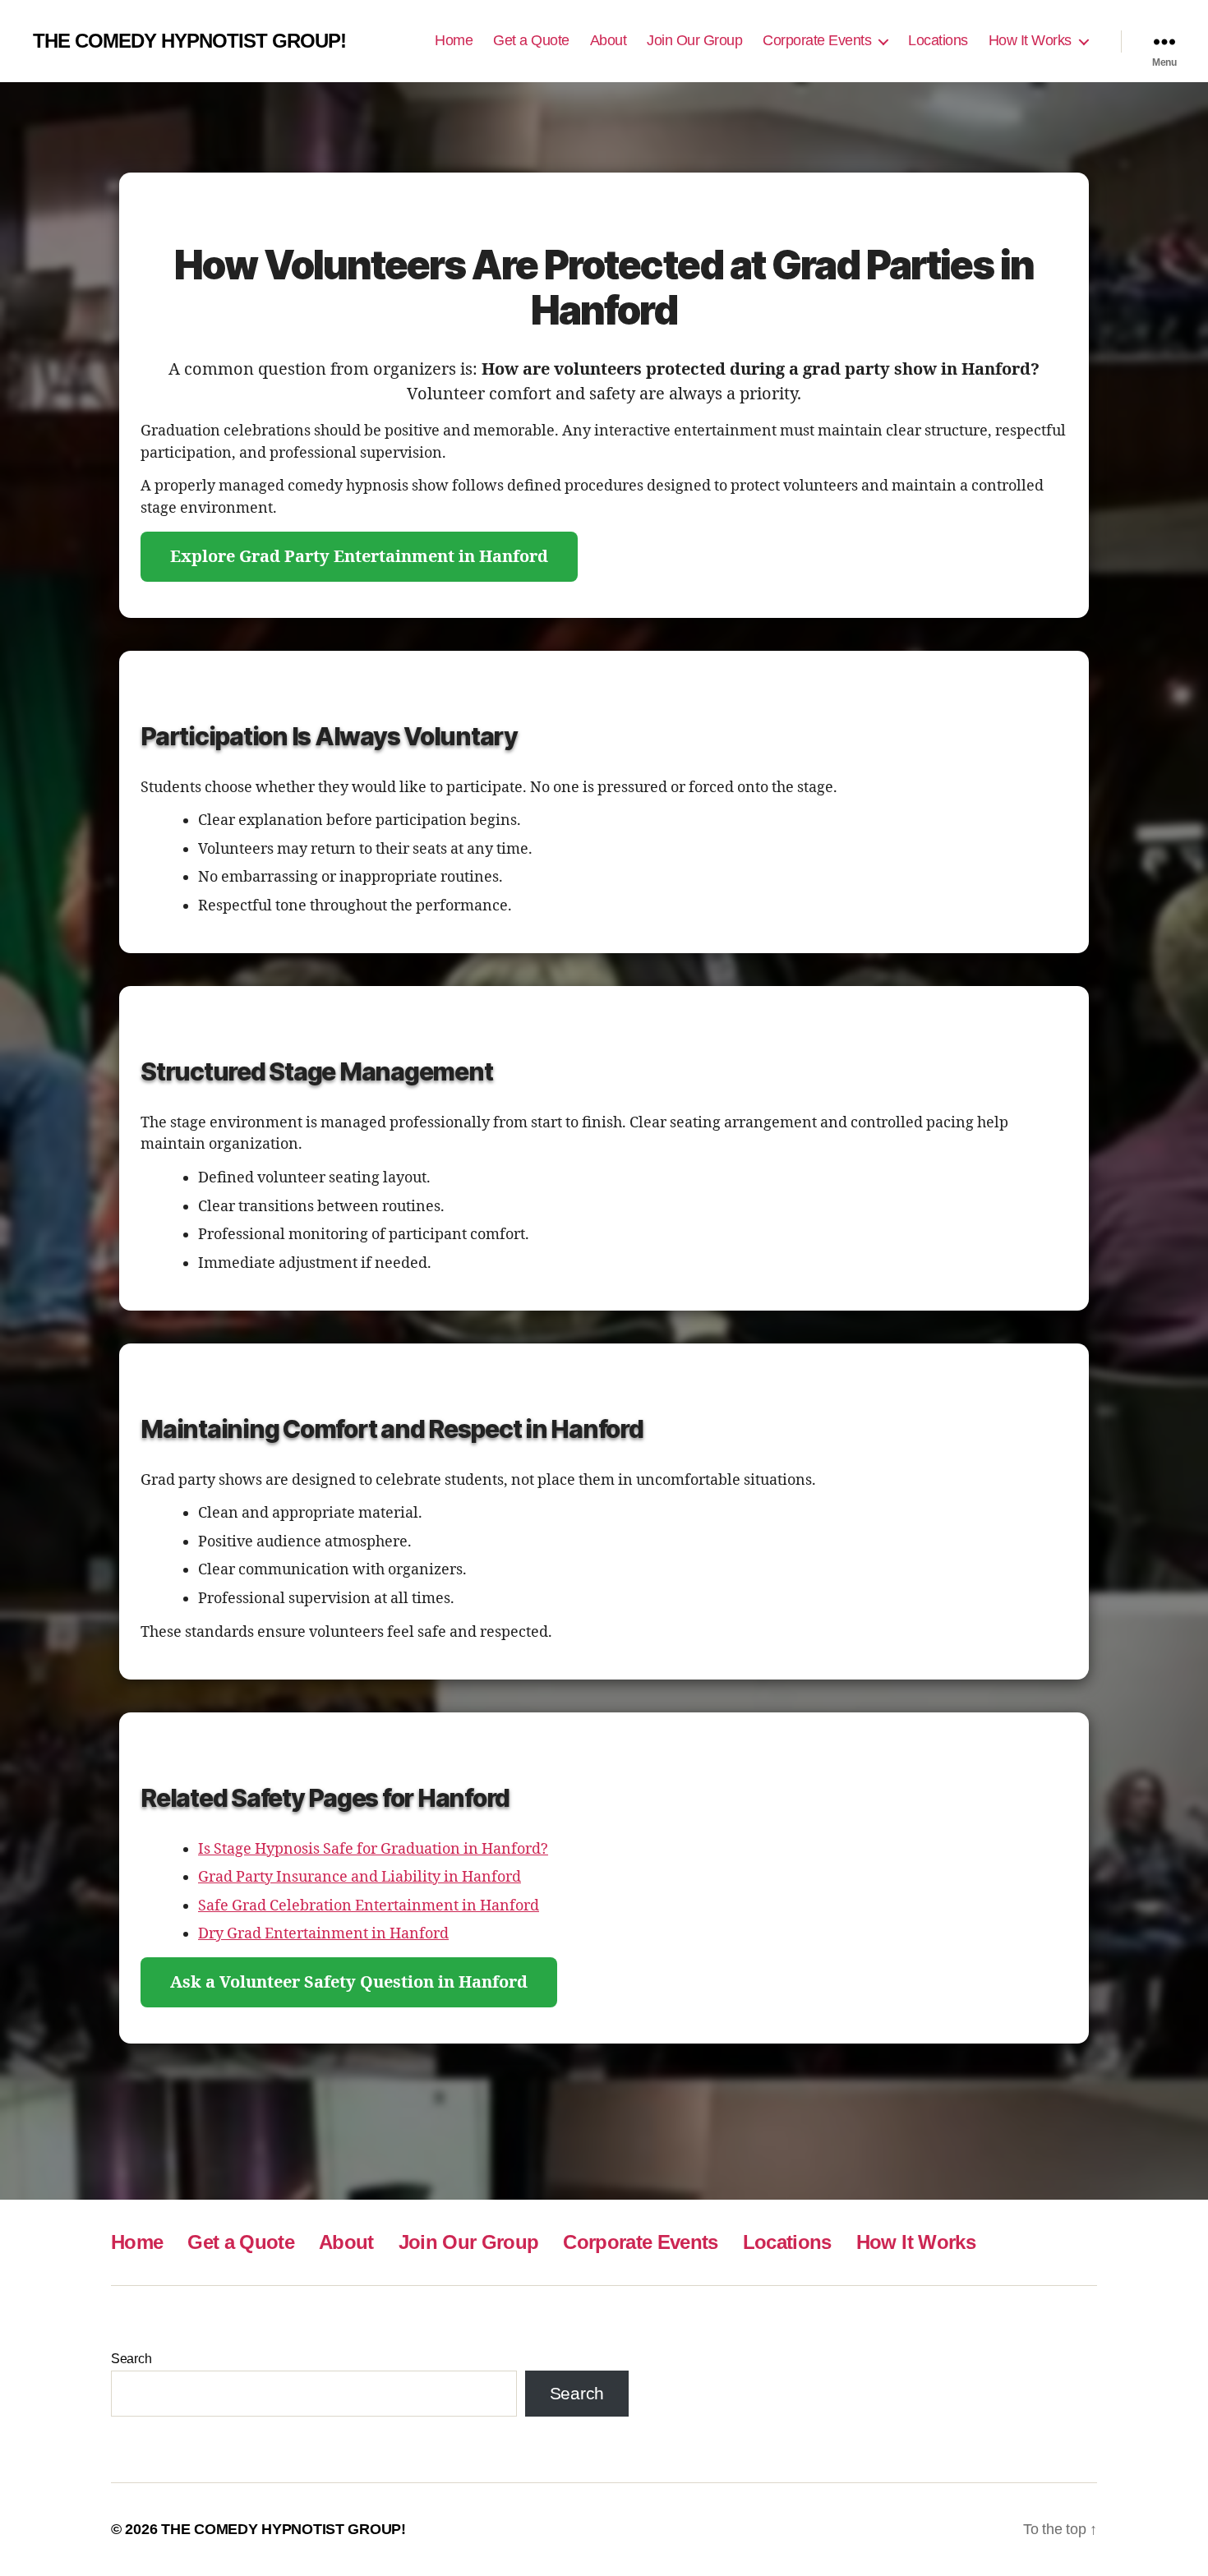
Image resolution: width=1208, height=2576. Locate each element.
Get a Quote (531, 40)
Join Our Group (694, 40)
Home (454, 40)
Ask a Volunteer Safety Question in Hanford (349, 1982)
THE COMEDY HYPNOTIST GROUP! (189, 41)
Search (131, 2359)
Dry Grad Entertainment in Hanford (323, 1934)
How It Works (1030, 40)
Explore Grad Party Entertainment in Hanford (359, 557)
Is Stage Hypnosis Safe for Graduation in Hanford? (373, 1849)
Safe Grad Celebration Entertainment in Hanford (369, 1906)
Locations (938, 40)
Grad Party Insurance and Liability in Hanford (360, 1877)
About (609, 40)
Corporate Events (817, 40)
